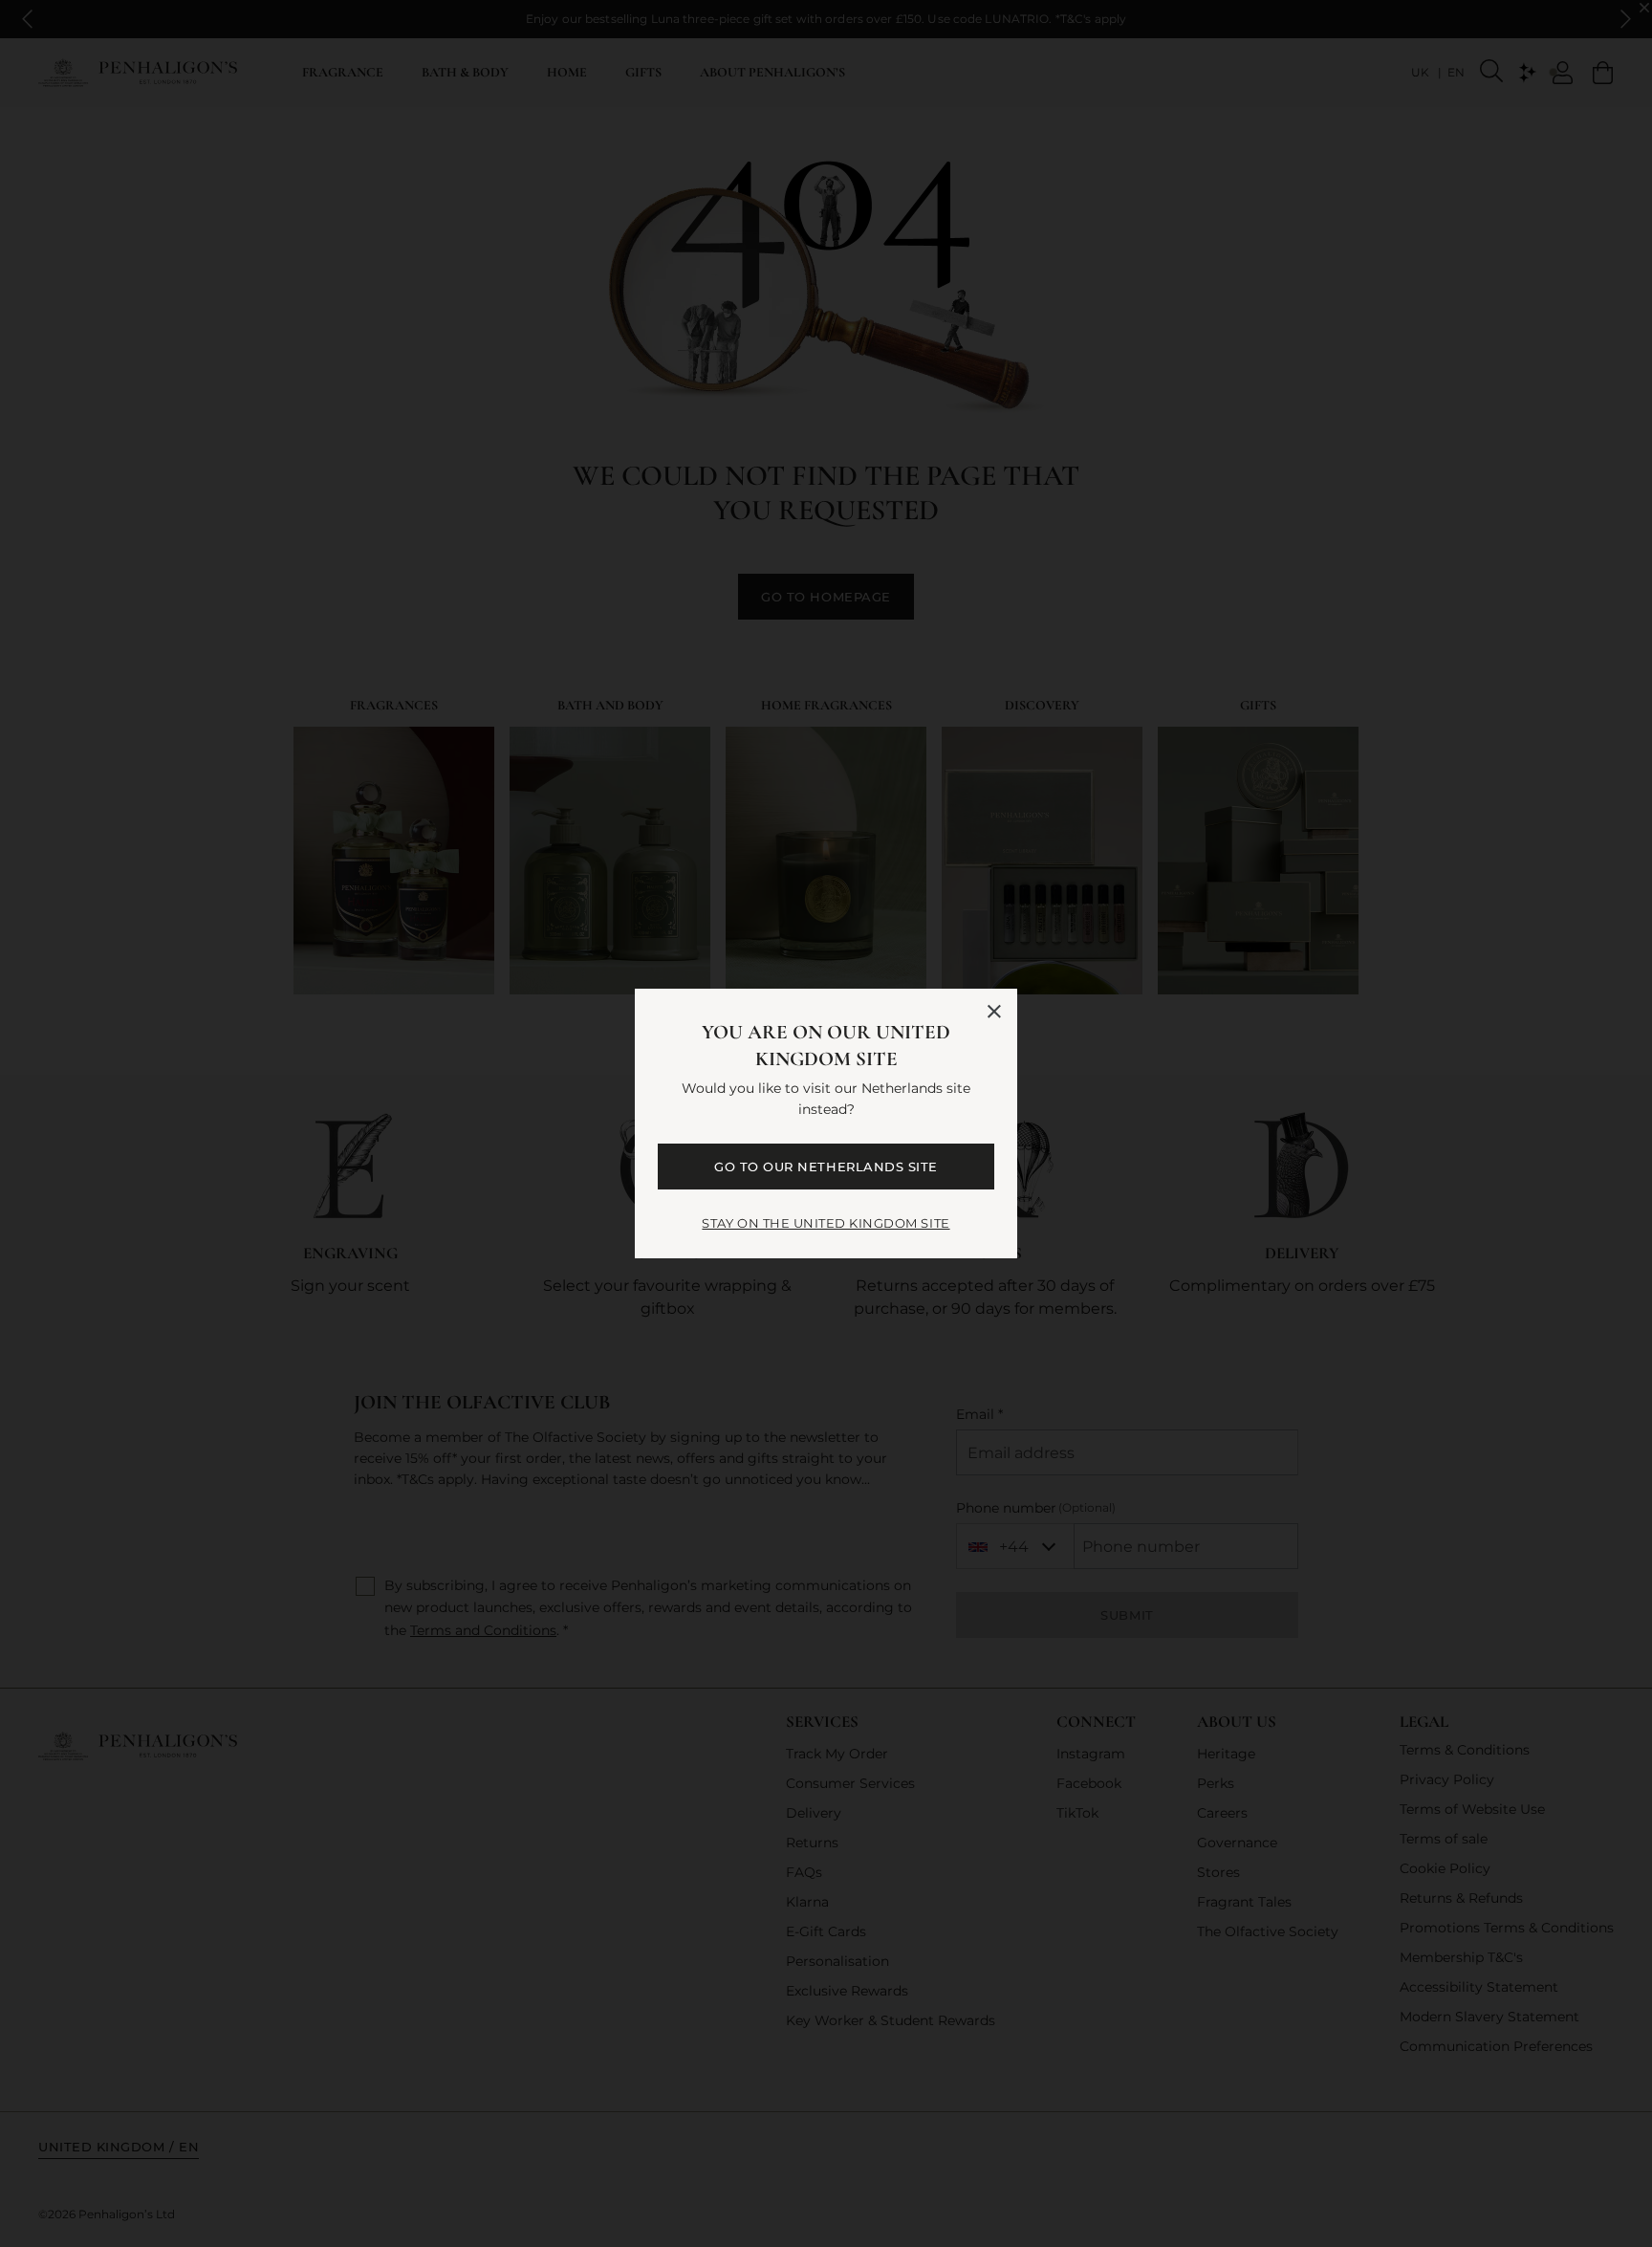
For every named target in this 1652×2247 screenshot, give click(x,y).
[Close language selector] (994, 1012)
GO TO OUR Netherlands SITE (826, 1167)
